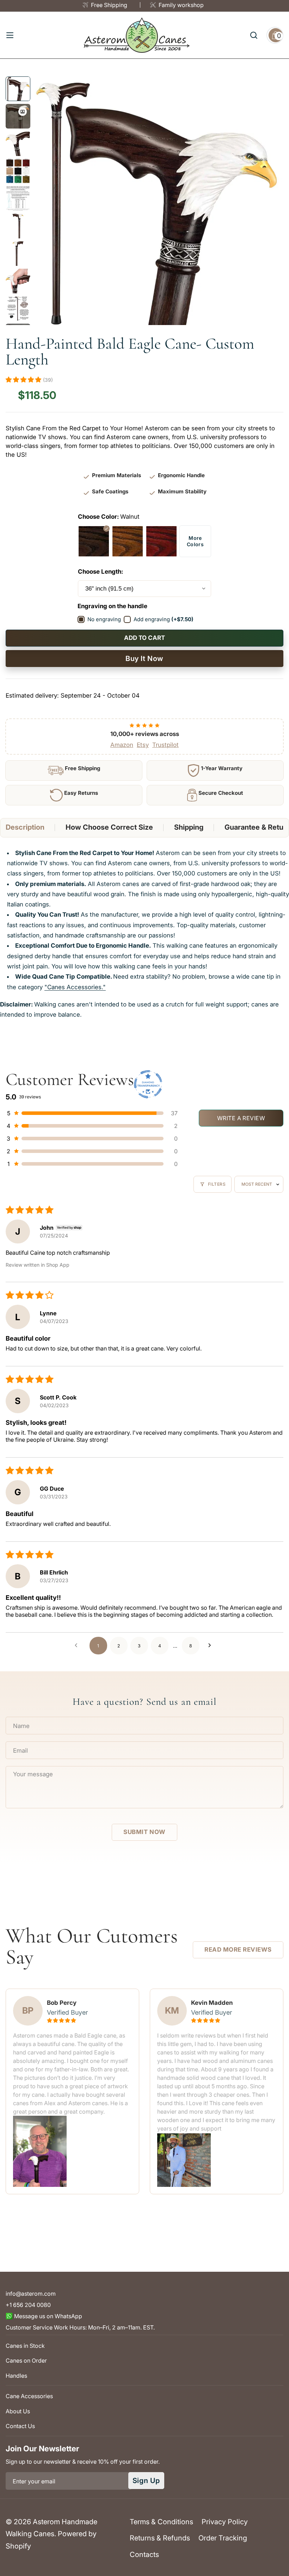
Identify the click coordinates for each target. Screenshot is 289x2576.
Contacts (144, 2555)
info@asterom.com (31, 2294)
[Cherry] (161, 541)
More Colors (195, 541)
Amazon (122, 745)
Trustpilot (165, 745)
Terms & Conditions (161, 2522)
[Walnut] (94, 541)
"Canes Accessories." (75, 987)
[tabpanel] (144, 934)
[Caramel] (128, 541)
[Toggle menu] (10, 35)
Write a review (241, 1118)
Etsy (143, 745)
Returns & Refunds (160, 2538)
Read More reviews (238, 1950)
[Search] (254, 35)
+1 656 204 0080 (28, 2305)
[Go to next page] (211, 1646)
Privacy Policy (225, 2522)
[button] (24, 380)
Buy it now (144, 659)
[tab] (25, 828)
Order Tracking (223, 2538)
